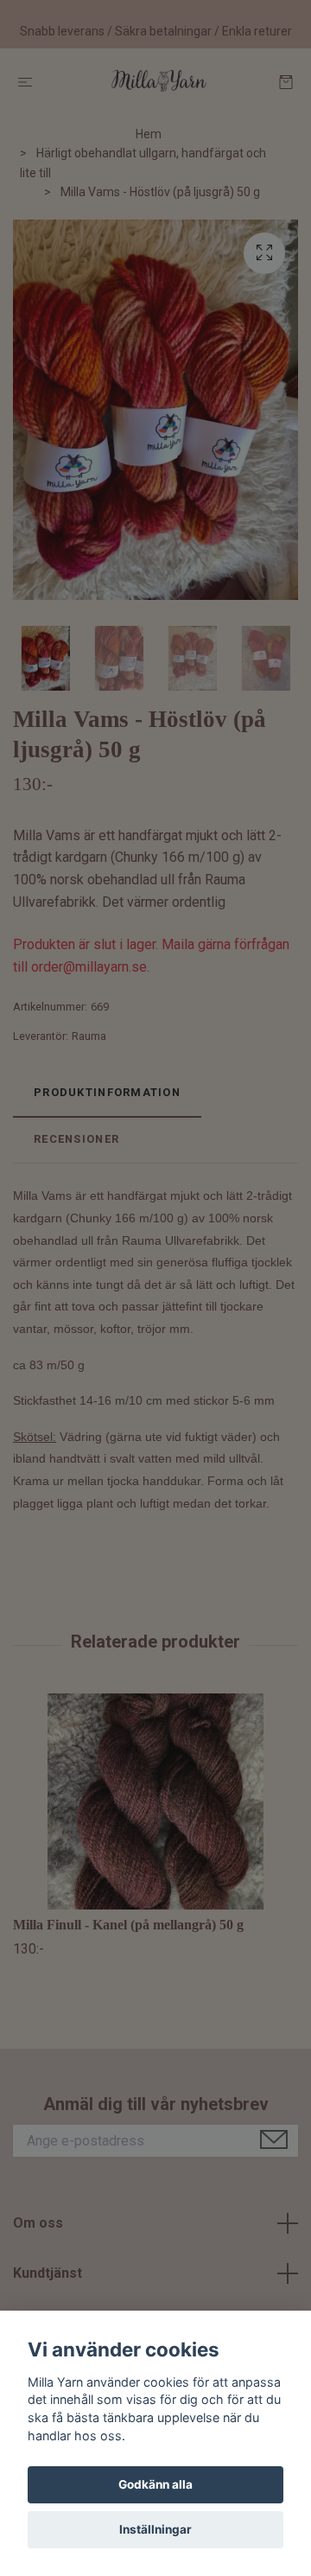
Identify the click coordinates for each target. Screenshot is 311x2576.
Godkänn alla (155, 2484)
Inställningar (155, 2529)
